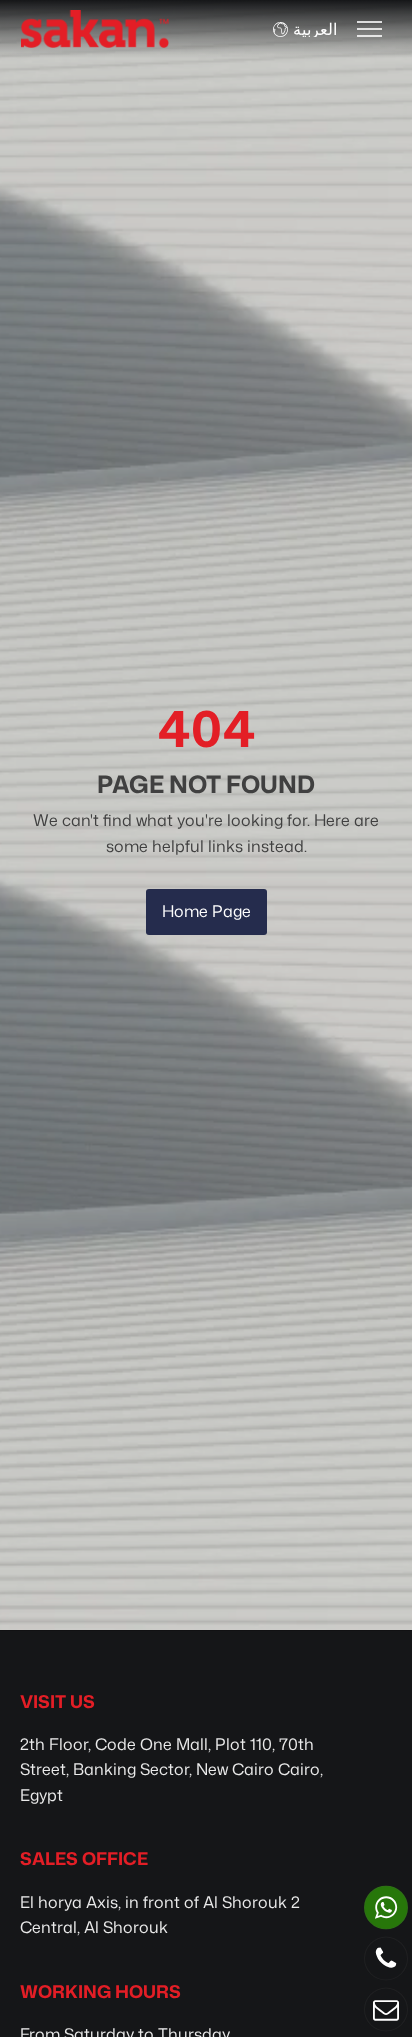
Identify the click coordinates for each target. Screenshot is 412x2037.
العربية (315, 29)
